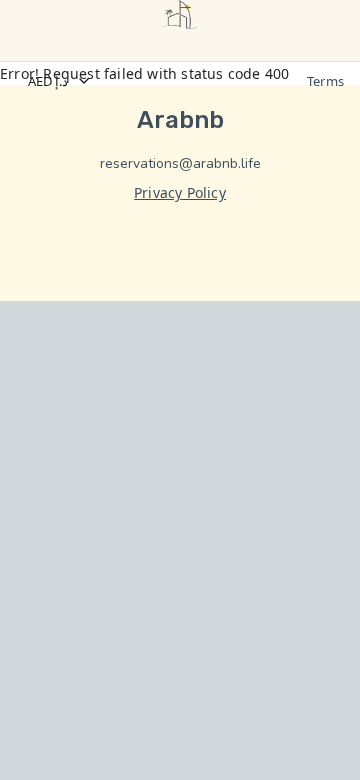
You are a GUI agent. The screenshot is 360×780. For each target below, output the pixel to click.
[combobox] (156, 81)
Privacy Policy (180, 192)
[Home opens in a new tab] (180, 15)
